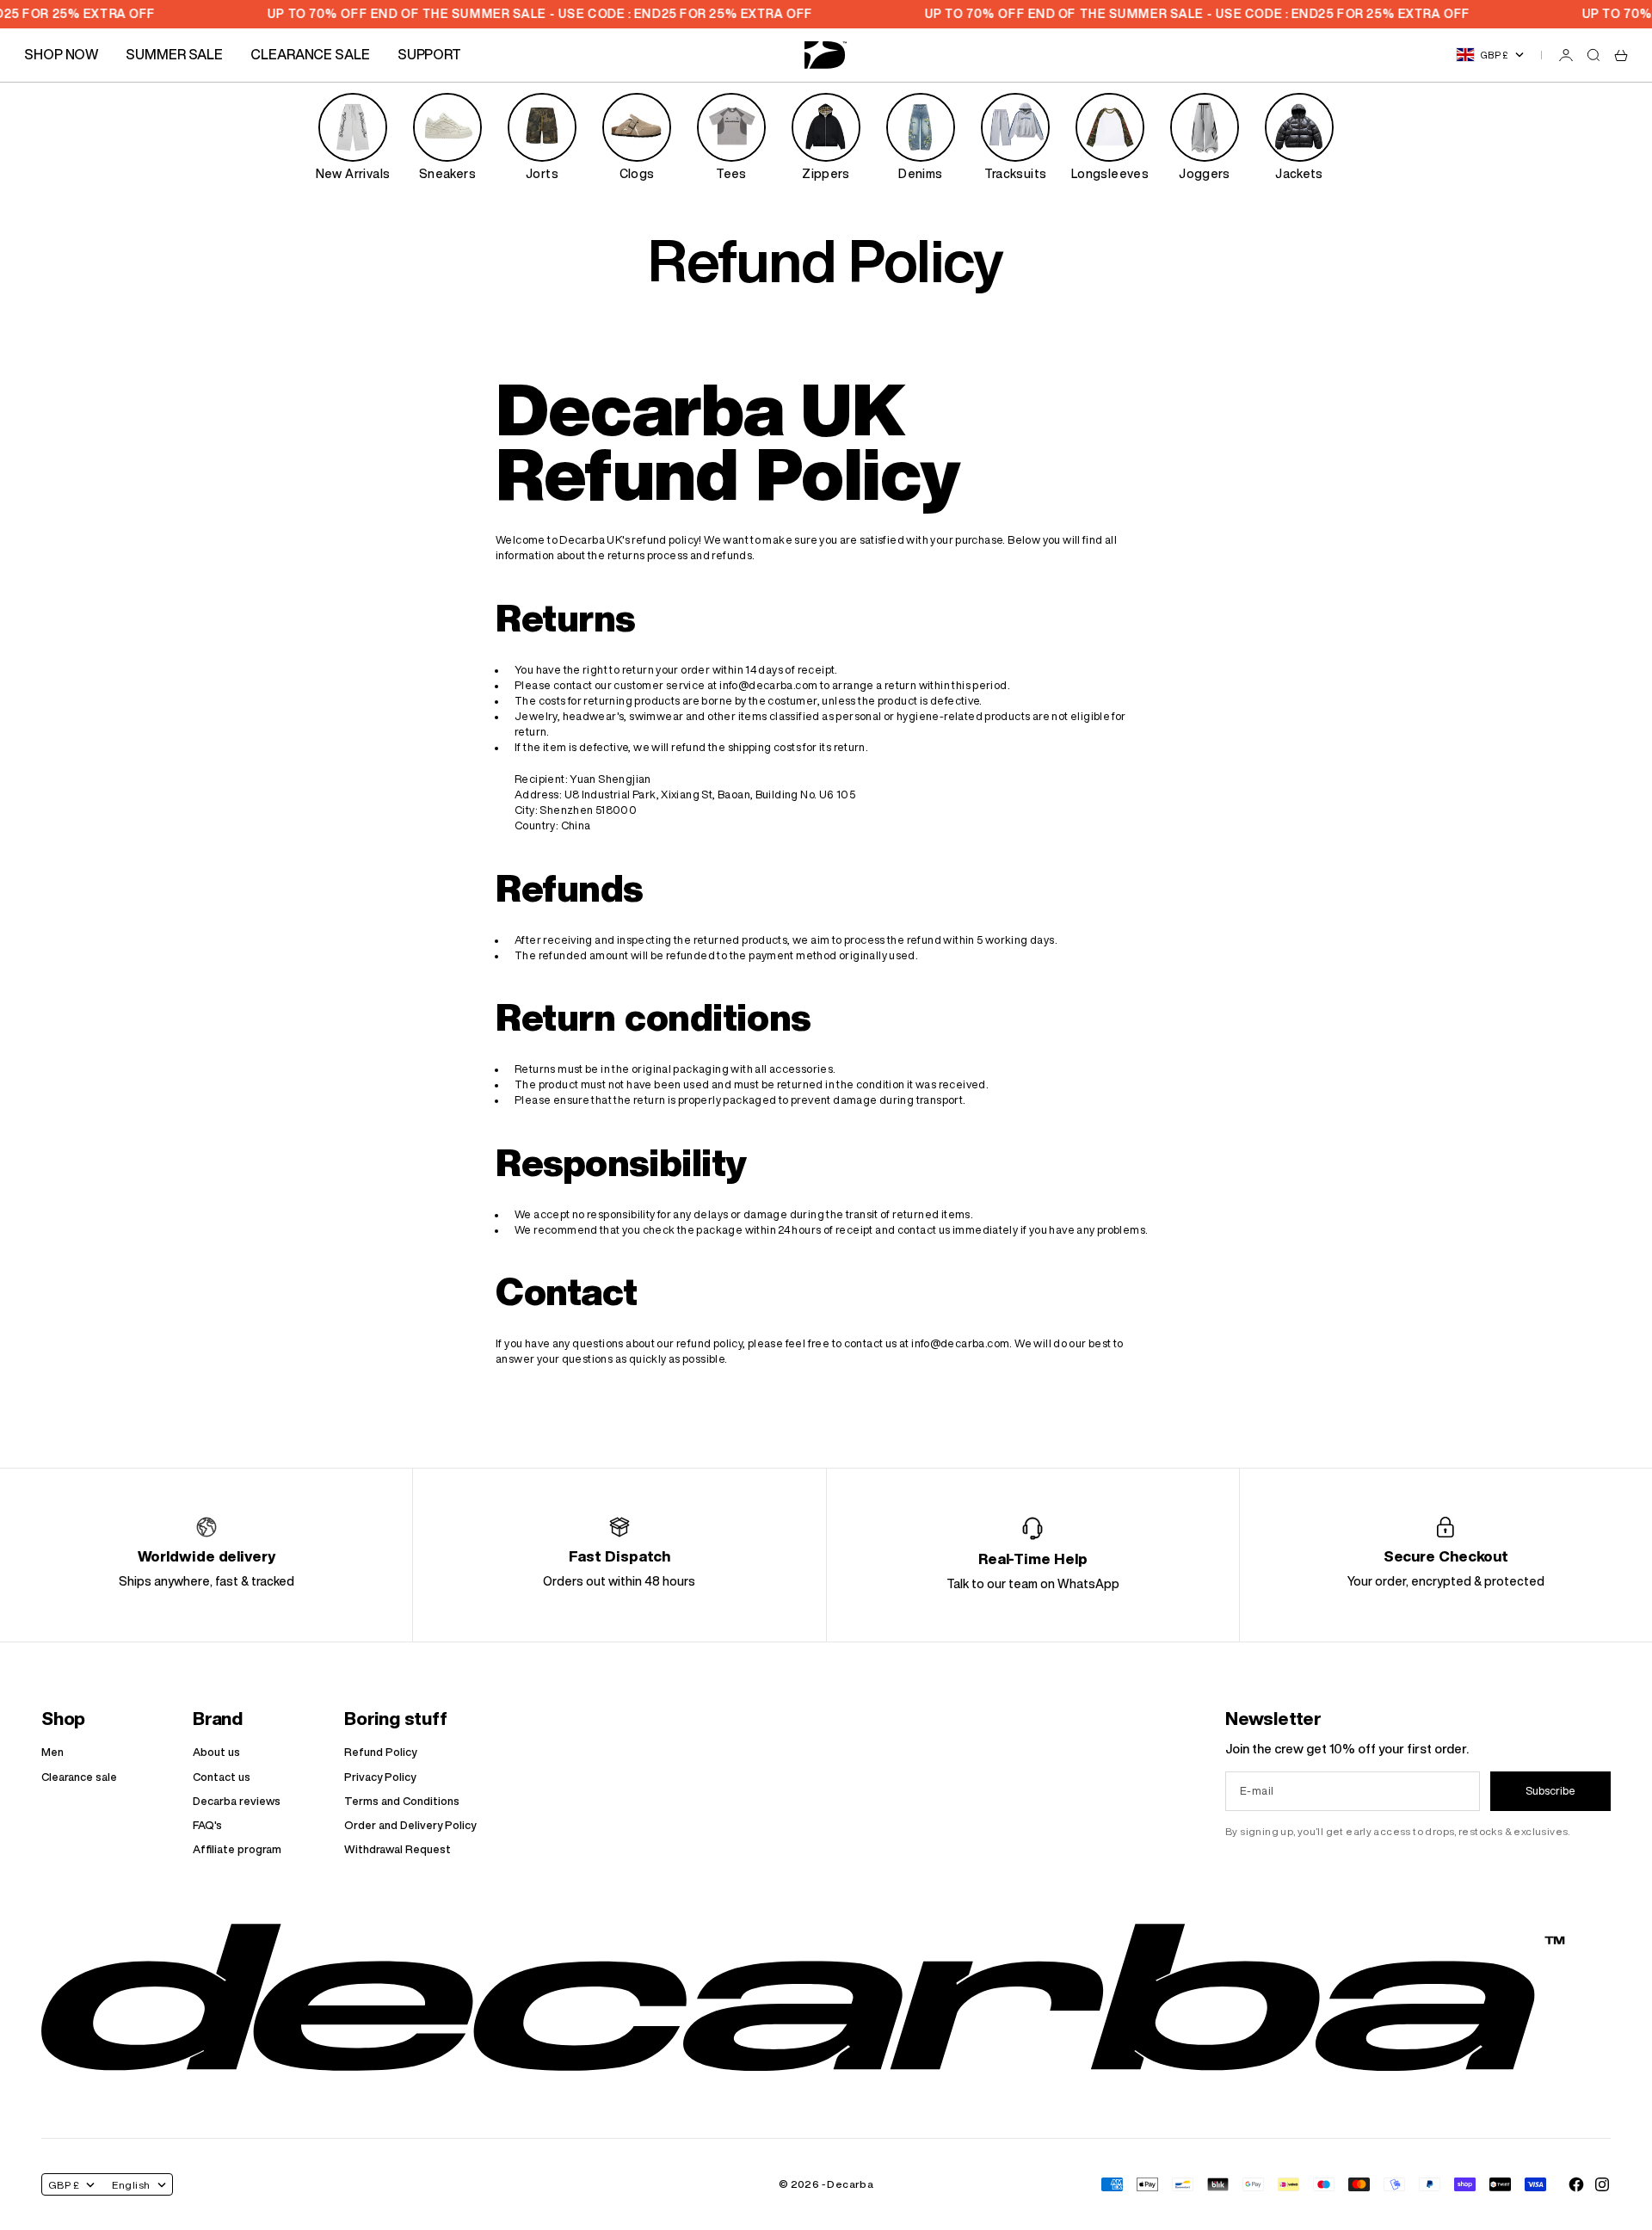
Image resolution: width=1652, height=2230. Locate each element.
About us (216, 1752)
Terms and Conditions (402, 1801)
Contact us (222, 1777)
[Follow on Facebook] (1576, 2184)
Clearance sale (79, 1777)
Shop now (61, 54)
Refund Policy (380, 1752)
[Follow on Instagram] (1602, 2184)
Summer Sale (174, 54)
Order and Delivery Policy (410, 1825)
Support (429, 54)
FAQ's (207, 1825)
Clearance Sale (310, 54)
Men (52, 1752)
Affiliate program (237, 1849)
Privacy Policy (380, 1777)
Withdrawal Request (398, 1849)
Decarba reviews (237, 1801)
